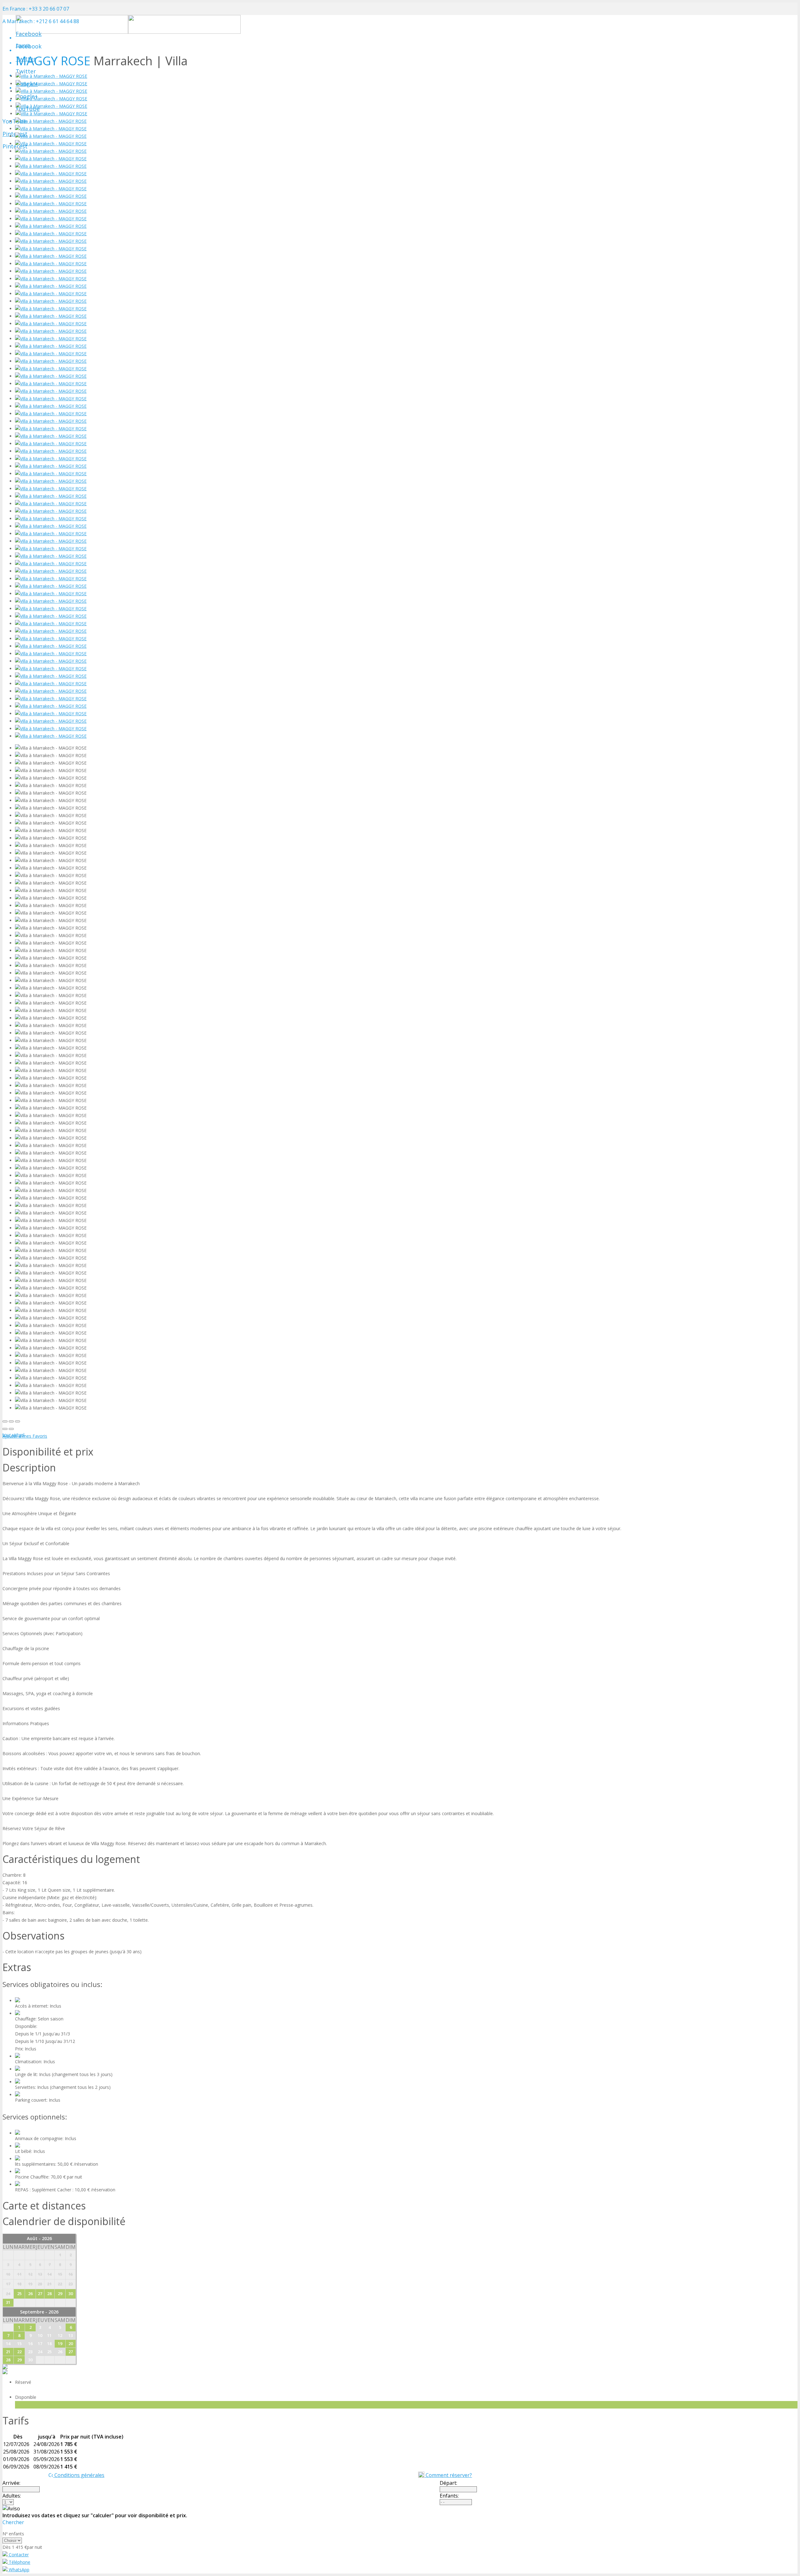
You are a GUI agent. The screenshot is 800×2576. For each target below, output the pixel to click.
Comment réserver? (448, 2475)
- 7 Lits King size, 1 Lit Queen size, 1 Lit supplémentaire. (59, 1890)
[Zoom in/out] (17, 1421)
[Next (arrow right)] (11, 1429)
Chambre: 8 (14, 1875)
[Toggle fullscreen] (11, 1421)
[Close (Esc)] (5, 1421)
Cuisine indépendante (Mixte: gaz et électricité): (50, 1897)
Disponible (27, 2397)
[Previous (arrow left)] (5, 1429)
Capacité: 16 (15, 1882)
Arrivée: (11, 2483)
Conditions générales (79, 2475)
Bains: (9, 1912)
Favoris (23, 45)
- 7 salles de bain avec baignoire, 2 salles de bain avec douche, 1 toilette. (76, 1920)
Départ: (448, 2483)
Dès (7, 2547)
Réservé (24, 2382)
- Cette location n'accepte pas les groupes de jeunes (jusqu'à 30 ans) (72, 1952)
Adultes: (12, 2496)
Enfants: (449, 2496)
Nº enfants (13, 2534)
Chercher (13, 2522)
